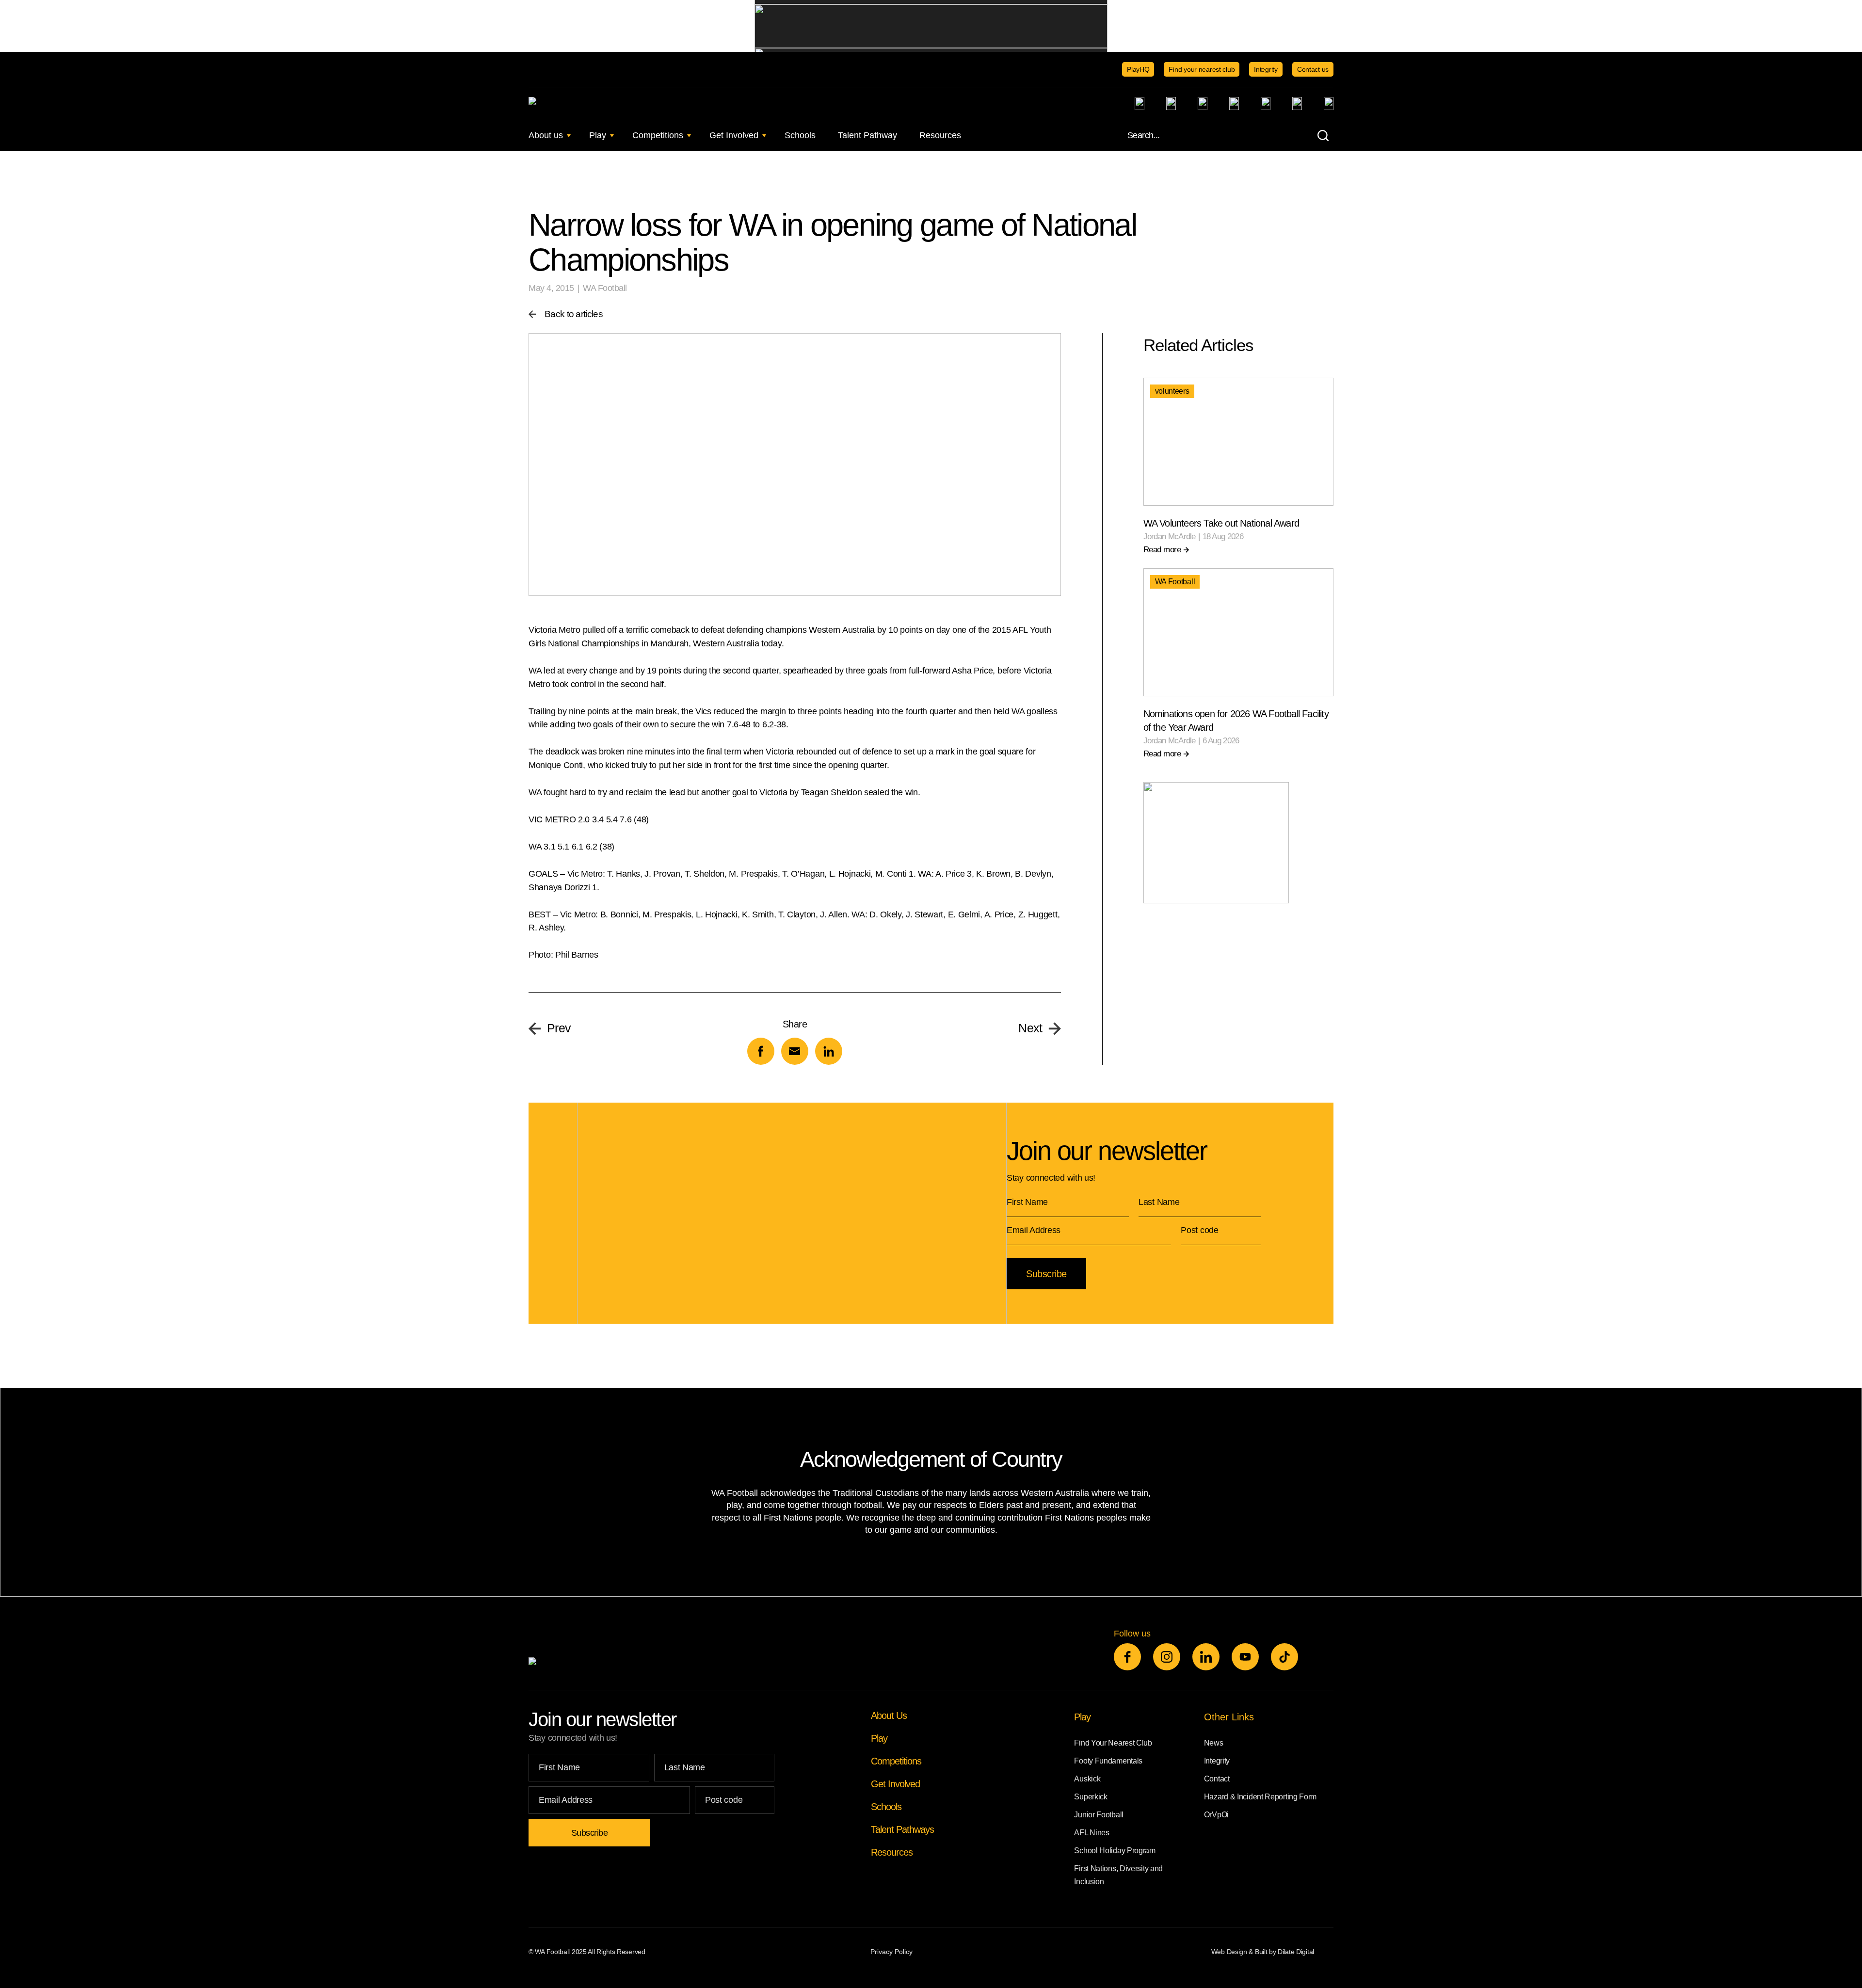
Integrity (1266, 69)
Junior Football (1099, 1815)
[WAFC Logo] (593, 104)
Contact (1217, 1779)
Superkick (1091, 1797)
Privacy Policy (891, 1952)
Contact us (1313, 69)
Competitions (658, 135)
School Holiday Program (1115, 1851)
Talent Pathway (867, 135)
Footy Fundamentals (1108, 1761)
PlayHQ (1138, 69)
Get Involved (734, 135)
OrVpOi (1216, 1815)
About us (546, 135)
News (1214, 1743)
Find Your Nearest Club (1113, 1743)
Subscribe (1046, 1274)
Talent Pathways (902, 1829)
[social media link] (1127, 1657)
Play (598, 135)
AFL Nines (1092, 1833)
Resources (940, 135)
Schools (800, 135)
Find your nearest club (1202, 69)
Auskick (1087, 1779)
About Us (889, 1715)
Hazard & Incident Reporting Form (1260, 1797)
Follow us (1132, 1634)
